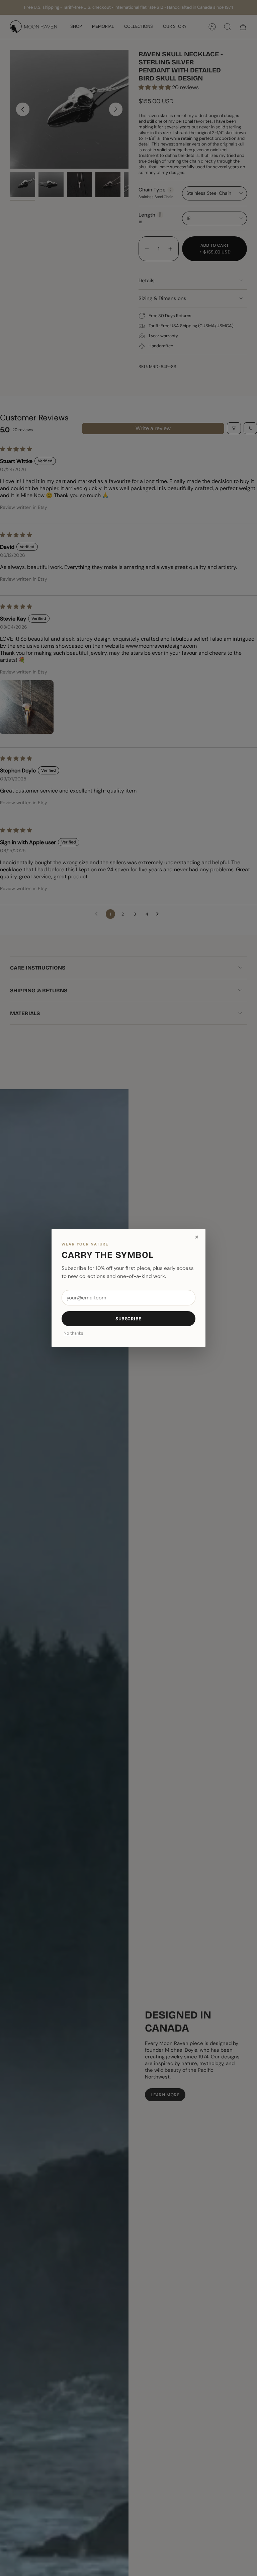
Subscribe (128, 1319)
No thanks (73, 1333)
